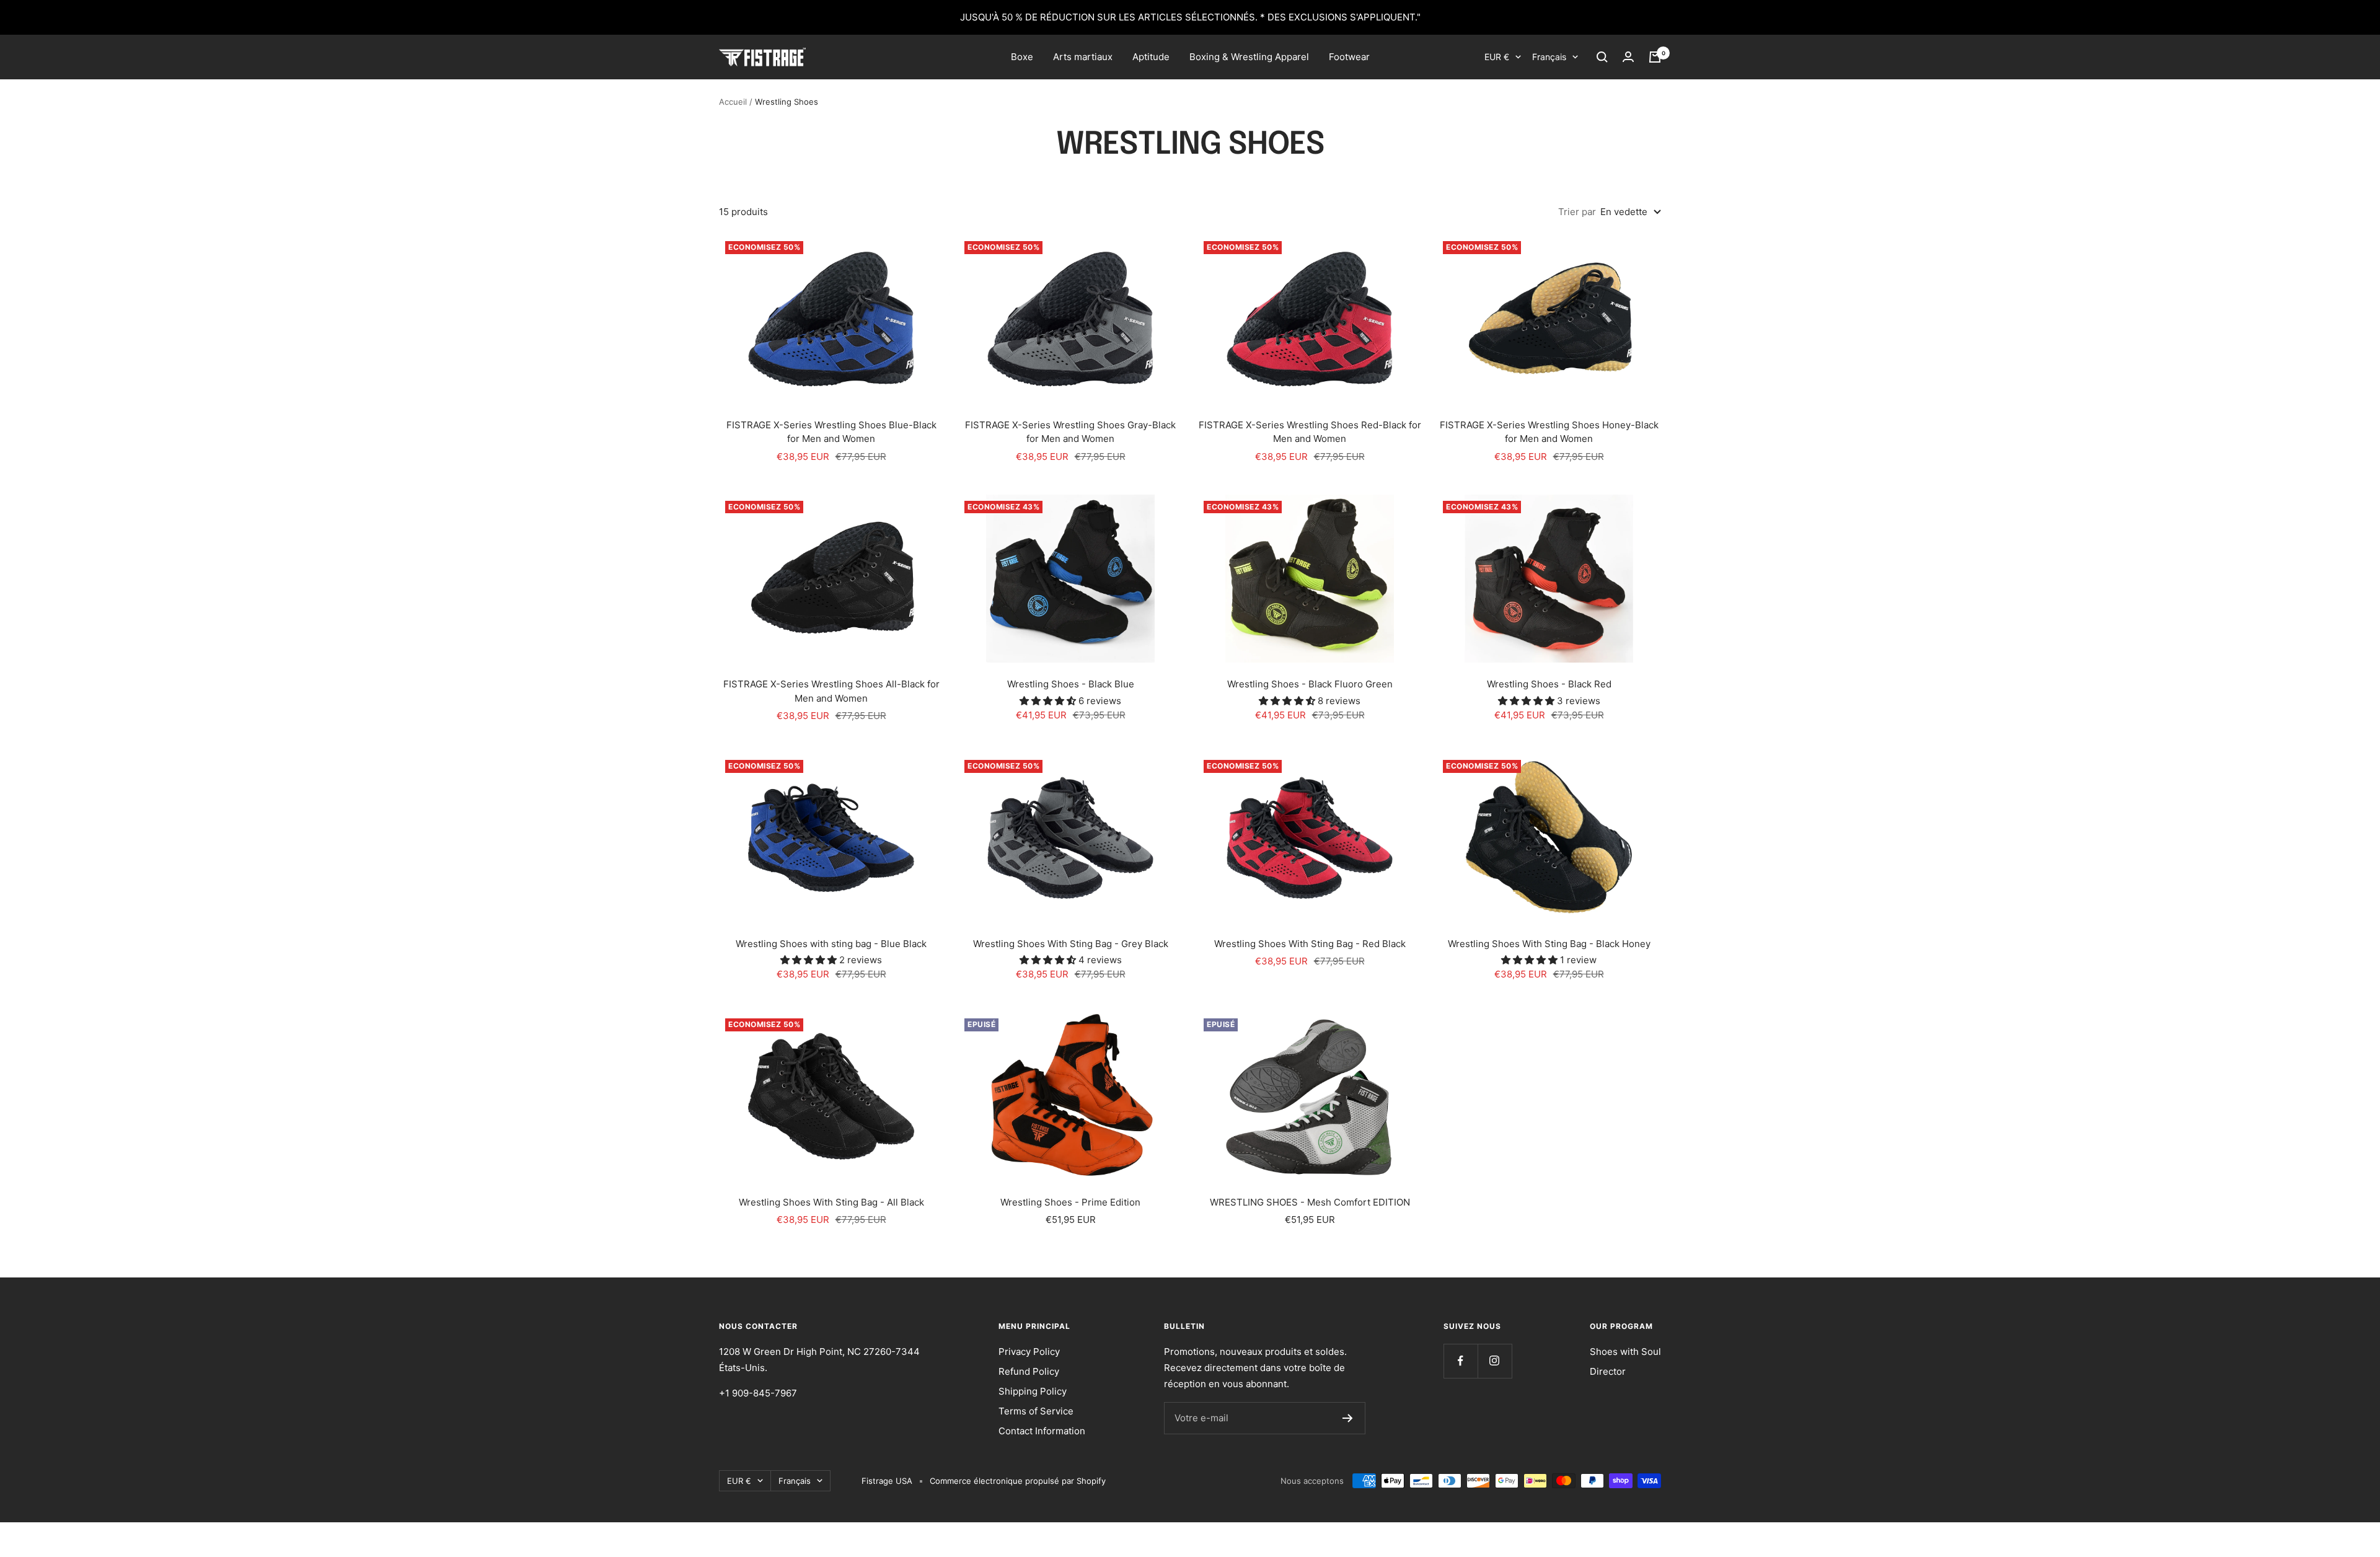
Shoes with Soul (1625, 1352)
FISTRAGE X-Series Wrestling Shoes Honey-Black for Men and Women (1549, 432)
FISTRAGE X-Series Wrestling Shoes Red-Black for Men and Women (1310, 432)
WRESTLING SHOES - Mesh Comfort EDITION (1310, 1202)
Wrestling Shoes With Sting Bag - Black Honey (1549, 944)
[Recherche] (1602, 57)
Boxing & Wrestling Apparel (1249, 57)
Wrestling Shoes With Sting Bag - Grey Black (1071, 944)
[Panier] (1655, 57)
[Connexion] (1628, 57)
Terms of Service (1036, 1411)
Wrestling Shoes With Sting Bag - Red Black (1310, 944)
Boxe (1022, 57)
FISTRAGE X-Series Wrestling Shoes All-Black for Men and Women (831, 691)
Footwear (1349, 57)
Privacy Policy (1029, 1352)
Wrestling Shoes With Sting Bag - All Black (831, 1202)
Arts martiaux (1083, 57)
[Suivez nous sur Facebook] (1461, 1361)
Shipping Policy (1033, 1391)
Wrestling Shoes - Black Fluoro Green (1310, 684)
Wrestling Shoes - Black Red (1549, 684)
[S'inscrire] (1348, 1418)
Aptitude (1151, 57)
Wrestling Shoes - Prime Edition (1070, 1202)
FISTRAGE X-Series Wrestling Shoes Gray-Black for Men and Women (1070, 432)
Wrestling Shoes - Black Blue (1071, 684)
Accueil (733, 102)
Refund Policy (1029, 1371)
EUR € (1497, 57)
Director (1608, 1371)
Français (1549, 57)
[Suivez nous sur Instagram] (1495, 1361)
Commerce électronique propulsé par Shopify (1018, 1481)
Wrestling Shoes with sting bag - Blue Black (831, 944)
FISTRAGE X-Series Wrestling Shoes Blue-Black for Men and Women (831, 432)
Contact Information (1042, 1431)
